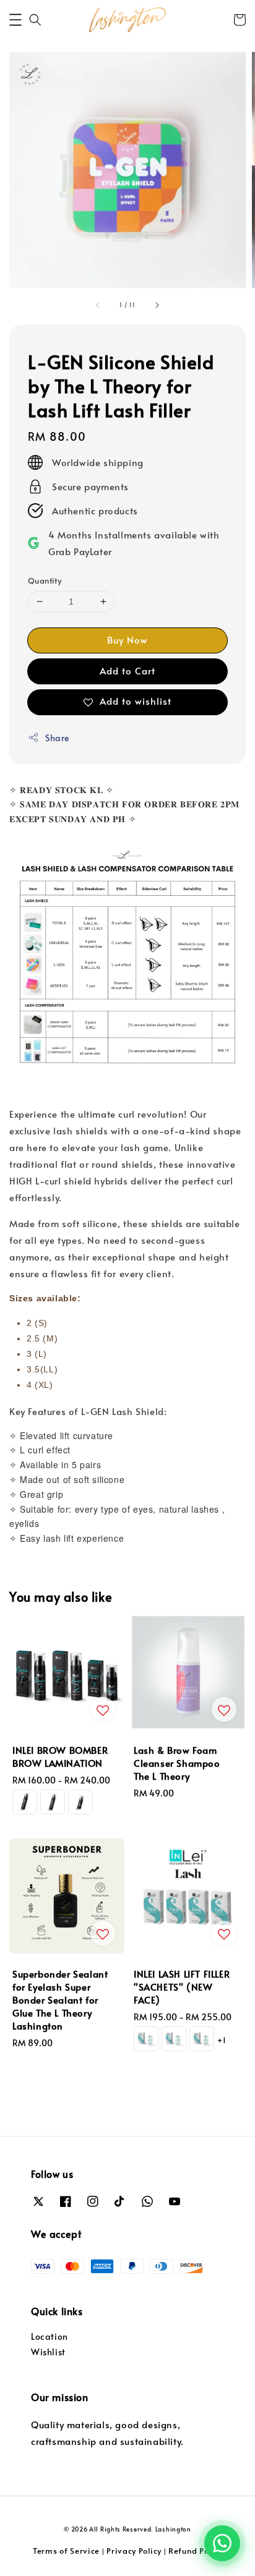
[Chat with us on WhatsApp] (222, 2543)
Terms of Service (66, 2551)
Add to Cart (127, 670)
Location (50, 2336)
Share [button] (57, 738)
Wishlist (48, 2352)
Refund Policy (195, 2551)
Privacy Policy (134, 2551)
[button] (15, 20)
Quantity (45, 580)
